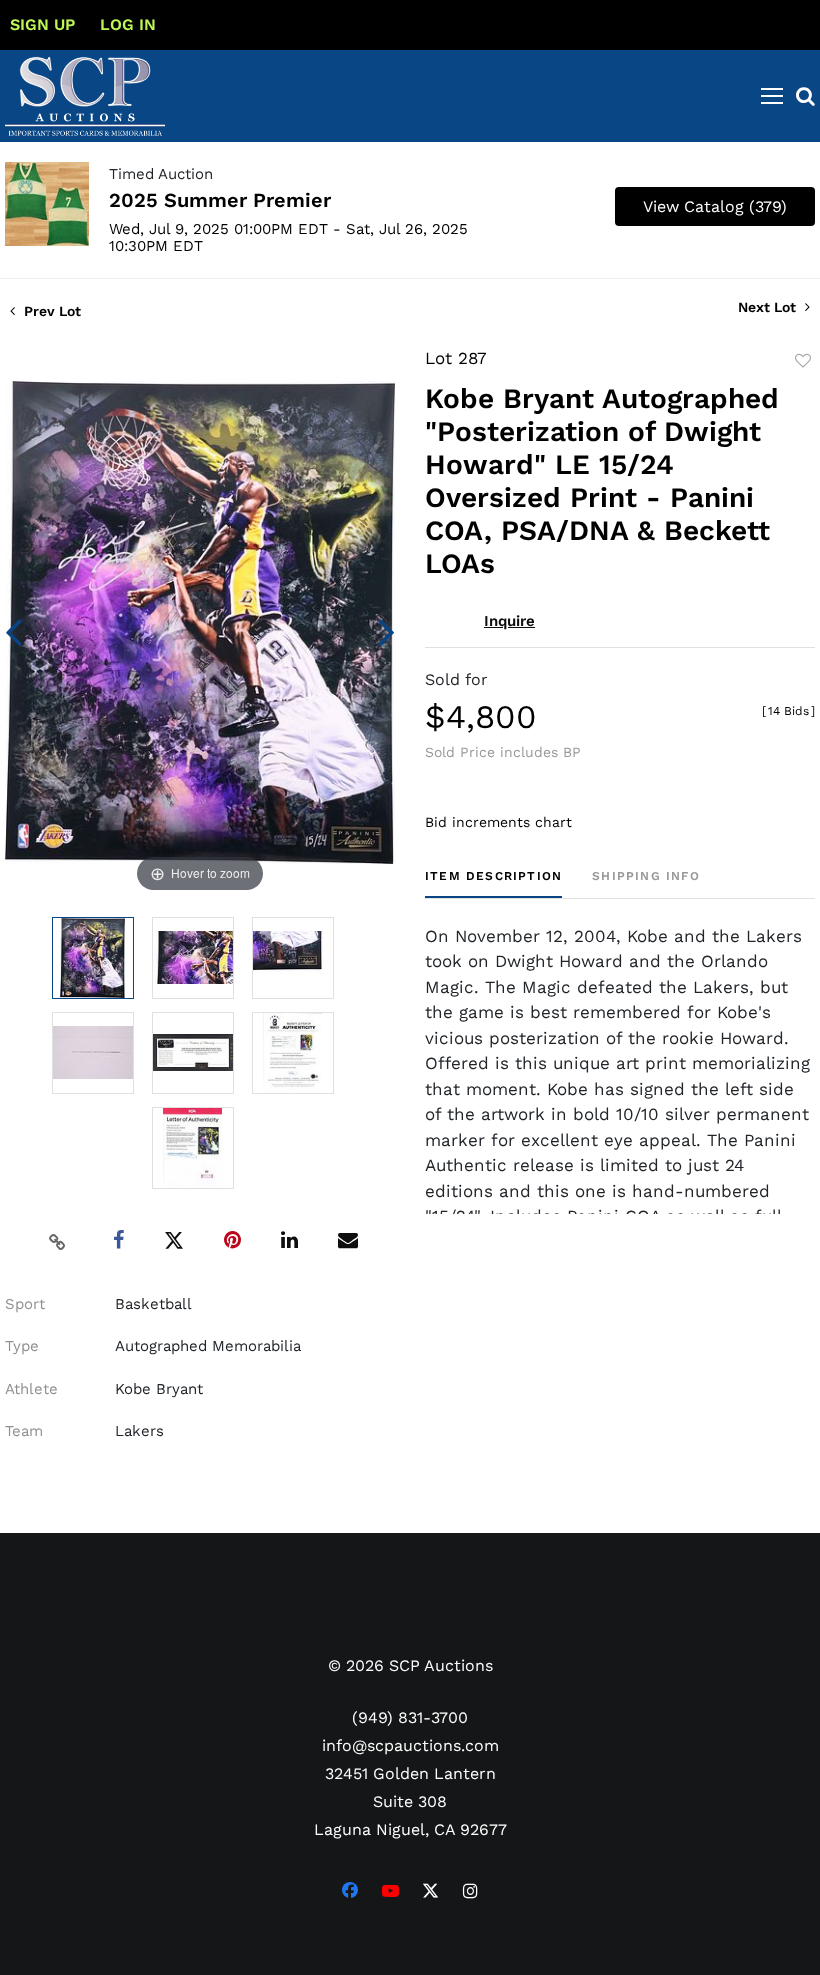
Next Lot (769, 307)
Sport (25, 1304)
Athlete (31, 1389)
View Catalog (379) (715, 206)
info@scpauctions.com (410, 1745)
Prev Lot (50, 311)
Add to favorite (803, 361)
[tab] (493, 883)
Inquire (509, 621)
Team (24, 1431)
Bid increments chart (498, 822)
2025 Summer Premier (220, 200)
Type (22, 1346)
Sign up (42, 24)
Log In (128, 24)
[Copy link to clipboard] (58, 1241)
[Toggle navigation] (772, 96)
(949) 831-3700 (410, 1717)
